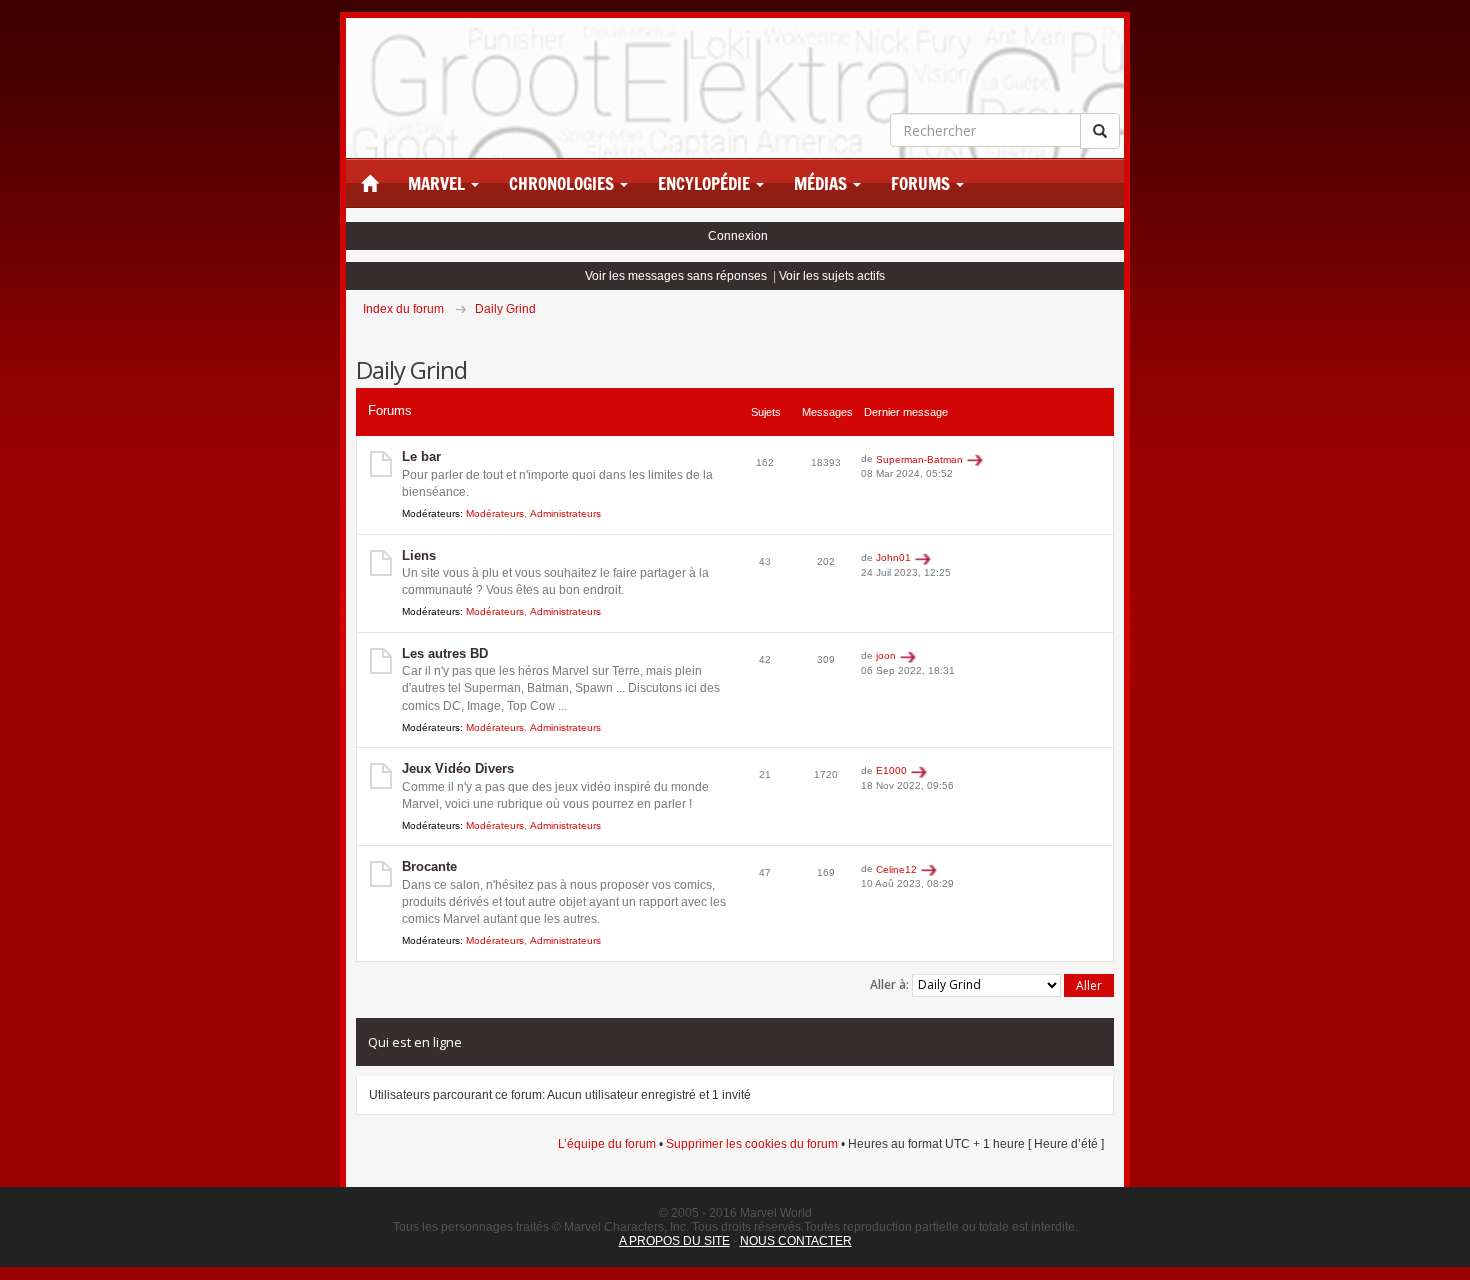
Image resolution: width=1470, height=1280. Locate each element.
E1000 (891, 770)
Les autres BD (445, 653)
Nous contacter (796, 1241)
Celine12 (896, 869)
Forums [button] (922, 184)
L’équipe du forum (607, 1144)
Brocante (429, 866)
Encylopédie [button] (706, 184)
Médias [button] (822, 184)
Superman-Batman (919, 459)
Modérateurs (495, 513)
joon (886, 655)
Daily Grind (505, 309)
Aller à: (889, 984)
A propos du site (674, 1241)
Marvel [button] (438, 184)
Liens (419, 555)
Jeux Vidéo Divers (458, 768)
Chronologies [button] (563, 184)
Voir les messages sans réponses (676, 276)
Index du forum (403, 309)
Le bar (421, 456)
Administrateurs (565, 513)
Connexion (738, 236)
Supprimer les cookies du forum (752, 1144)
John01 (893, 557)
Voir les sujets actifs (832, 276)
